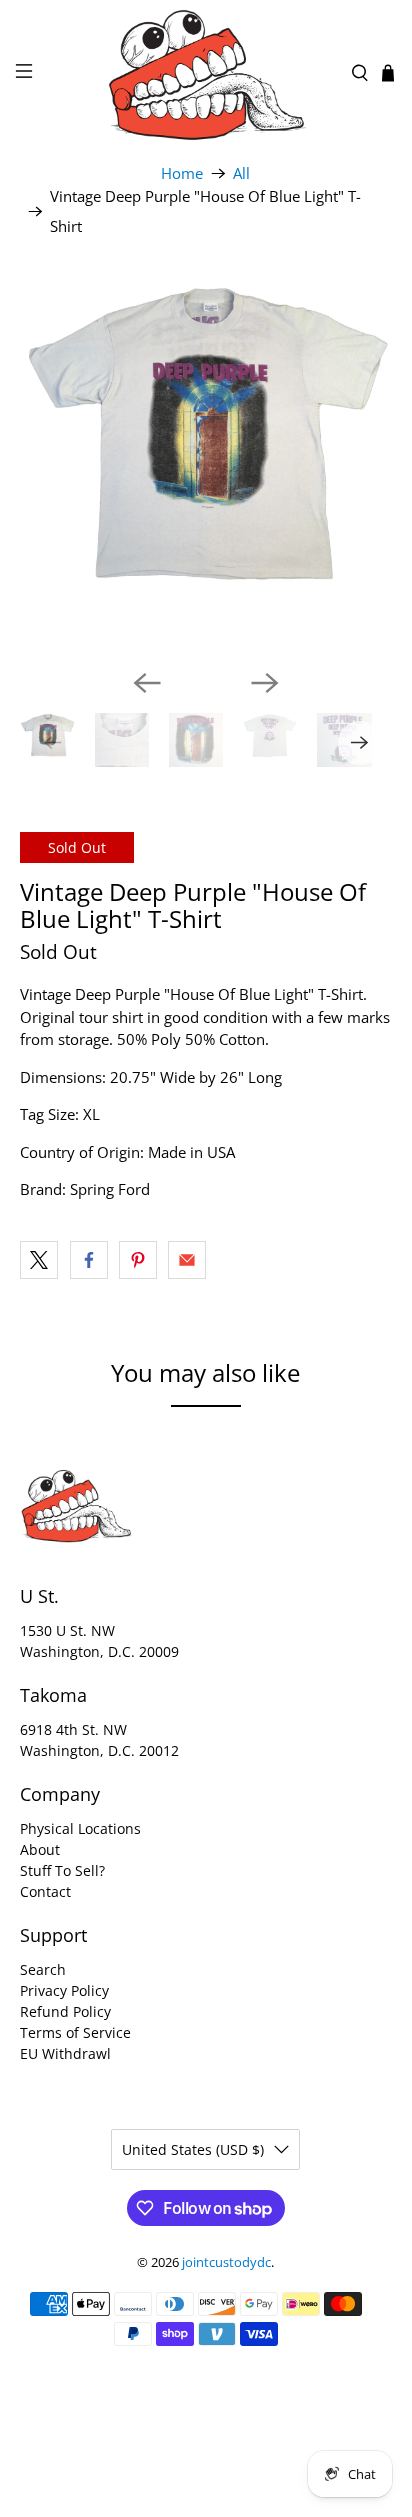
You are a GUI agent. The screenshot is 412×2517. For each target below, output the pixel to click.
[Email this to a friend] (187, 1260)
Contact (45, 1891)
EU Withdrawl (65, 2053)
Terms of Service (75, 2032)
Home (182, 173)
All (241, 173)
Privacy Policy (64, 1990)
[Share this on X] (39, 1260)
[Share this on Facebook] (89, 1260)
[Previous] (147, 683)
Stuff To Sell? (62, 1870)
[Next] (265, 683)
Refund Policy (65, 2011)
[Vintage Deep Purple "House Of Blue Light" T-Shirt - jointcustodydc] (205, 466)
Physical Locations (80, 1828)
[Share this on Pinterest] (138, 1260)
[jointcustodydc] (206, 73)
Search (43, 1969)
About (40, 1849)
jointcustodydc (226, 2262)
